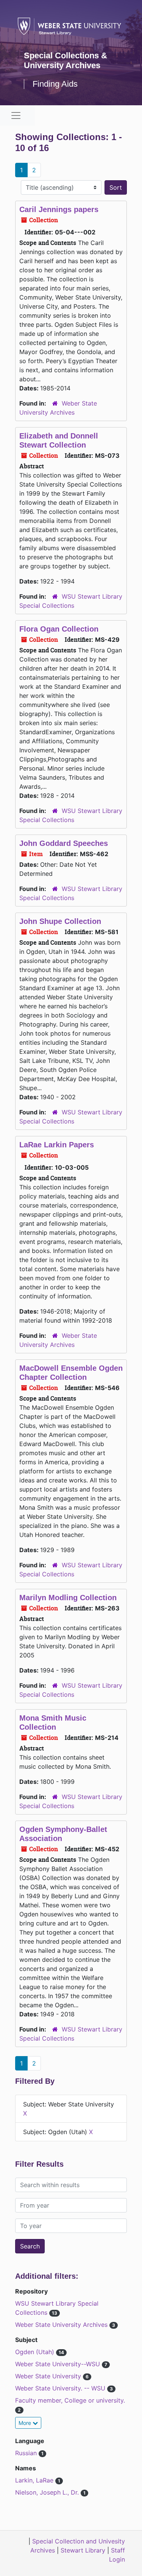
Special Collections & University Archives (66, 60)
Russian (27, 2453)
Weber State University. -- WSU (61, 2388)
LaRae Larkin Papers (57, 1145)
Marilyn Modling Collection (68, 1598)
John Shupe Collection (60, 921)
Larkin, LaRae (35, 2480)
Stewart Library (83, 2550)
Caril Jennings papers (59, 209)
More (26, 2423)
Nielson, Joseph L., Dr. (48, 2492)
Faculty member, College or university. (70, 2400)
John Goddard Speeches (64, 843)
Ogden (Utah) (36, 2352)
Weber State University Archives (62, 2325)
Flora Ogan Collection (59, 629)
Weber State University (49, 2376)
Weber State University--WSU (59, 2364)
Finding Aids (55, 84)
